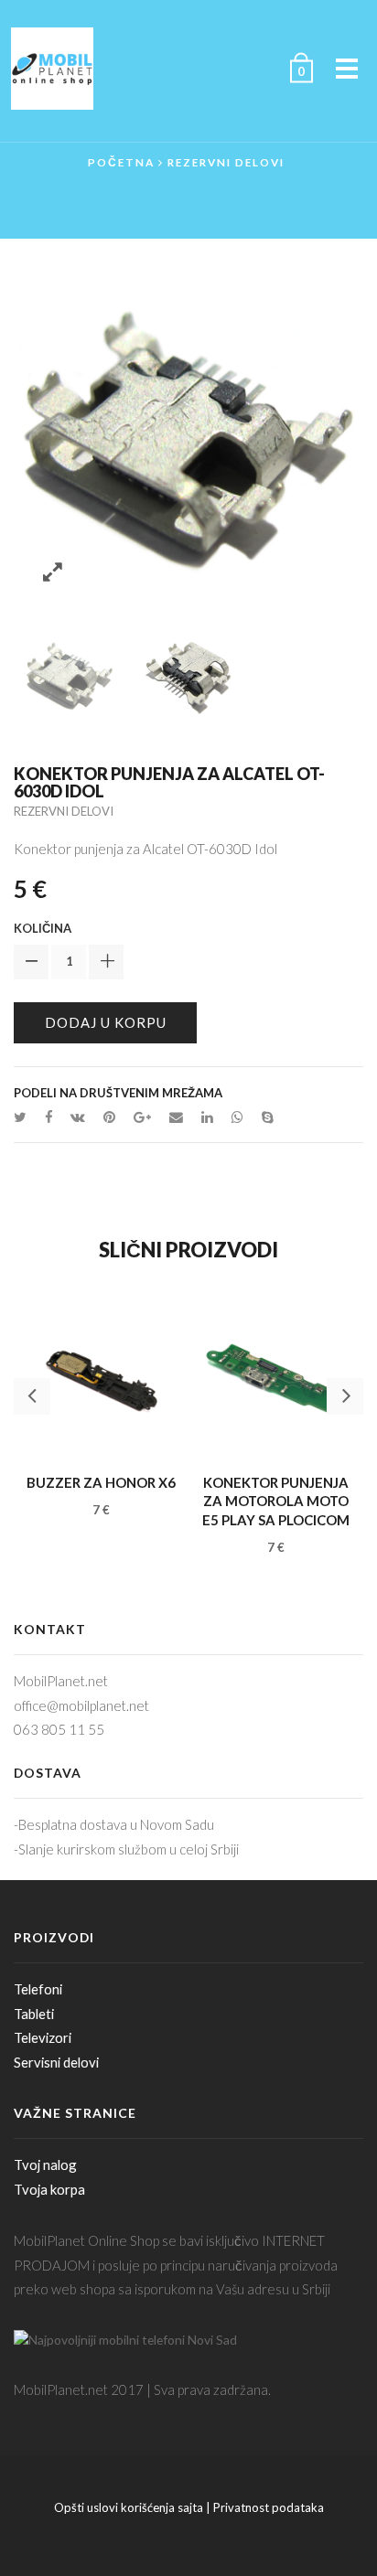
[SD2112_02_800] (189, 674)
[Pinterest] (109, 1117)
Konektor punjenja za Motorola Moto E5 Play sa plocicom (276, 1501)
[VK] (78, 1117)
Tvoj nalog (45, 2164)
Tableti (34, 2014)
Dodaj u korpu (106, 1022)
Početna (121, 162)
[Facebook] (48, 1117)
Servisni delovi (56, 2062)
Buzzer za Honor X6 (101, 1482)
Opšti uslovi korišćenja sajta (129, 2507)
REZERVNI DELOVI (226, 162)
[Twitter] (25, 1117)
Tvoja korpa (49, 2189)
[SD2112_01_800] (70, 674)
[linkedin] (207, 1117)
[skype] (263, 1117)
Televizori (43, 2037)
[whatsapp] (237, 1117)
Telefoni (38, 1989)
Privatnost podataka (269, 2507)
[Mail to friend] (176, 1117)
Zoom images (53, 573)
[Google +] (142, 1117)
